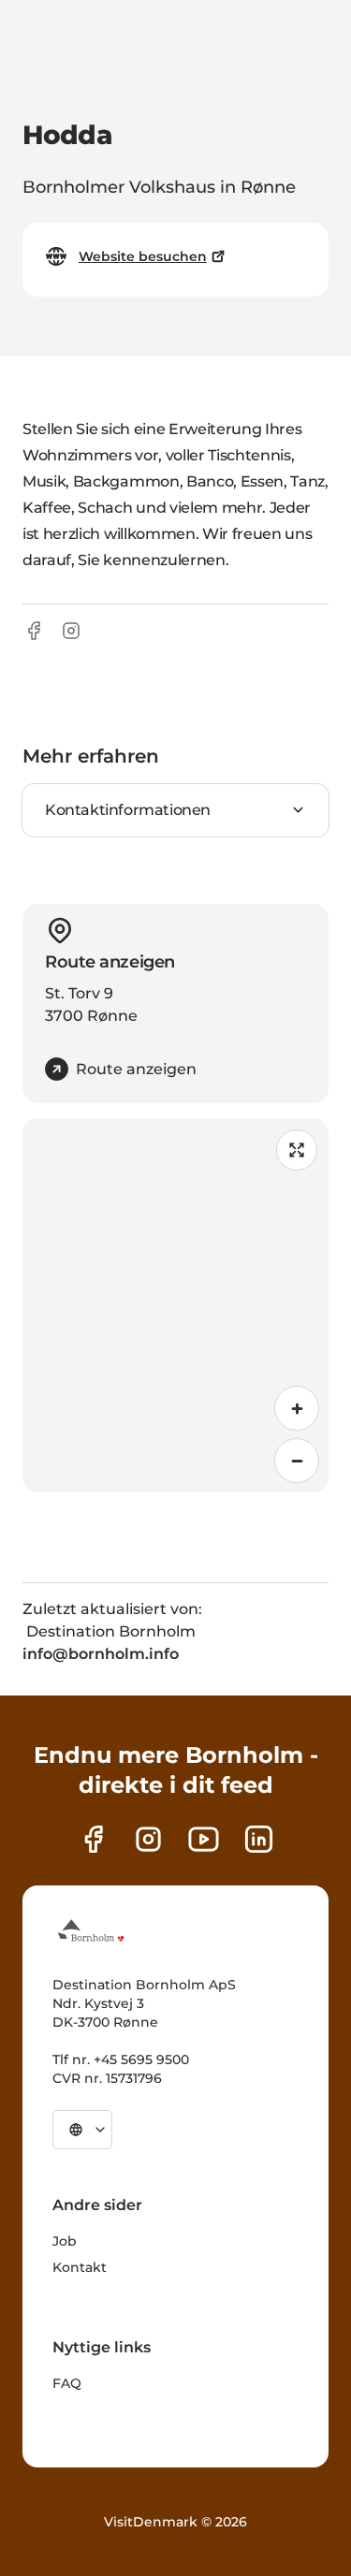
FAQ (67, 2383)
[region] (175, 1305)
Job (65, 2241)
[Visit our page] (148, 1839)
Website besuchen (143, 256)
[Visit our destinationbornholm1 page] (204, 1839)
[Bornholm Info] (91, 1930)
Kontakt (80, 2267)
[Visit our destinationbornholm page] (93, 1839)
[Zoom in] (297, 1408)
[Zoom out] (297, 1461)
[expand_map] (297, 1150)
